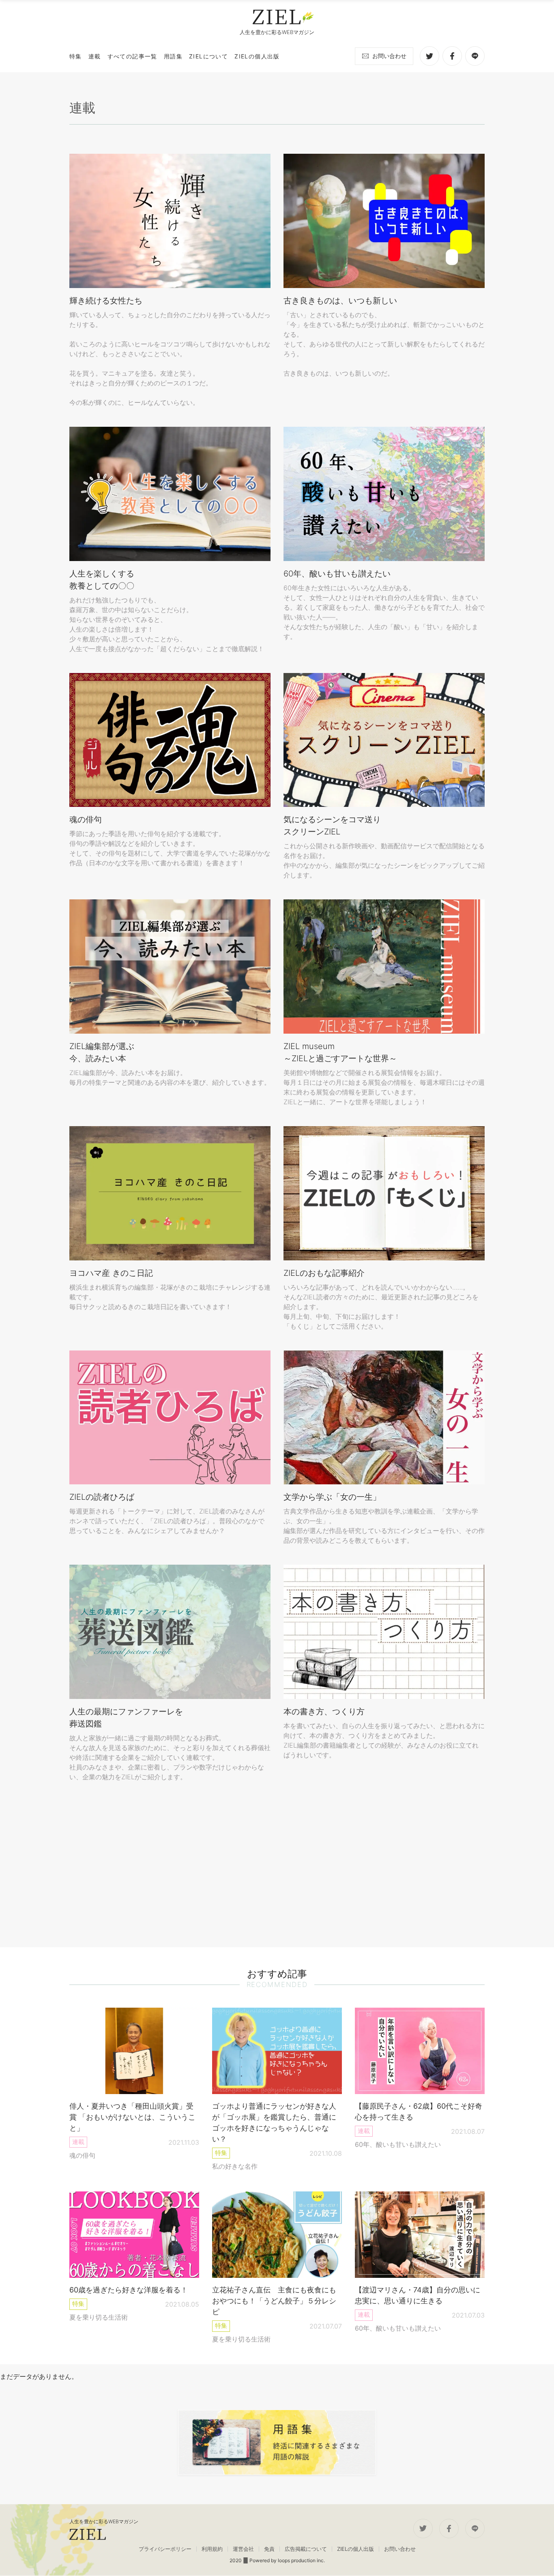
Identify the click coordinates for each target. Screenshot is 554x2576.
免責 (269, 2549)
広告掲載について (306, 2549)
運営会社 (243, 2549)
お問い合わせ (389, 56)
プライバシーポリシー (165, 2549)
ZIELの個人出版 (355, 2549)
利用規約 (212, 2549)
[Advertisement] (277, 1864)
